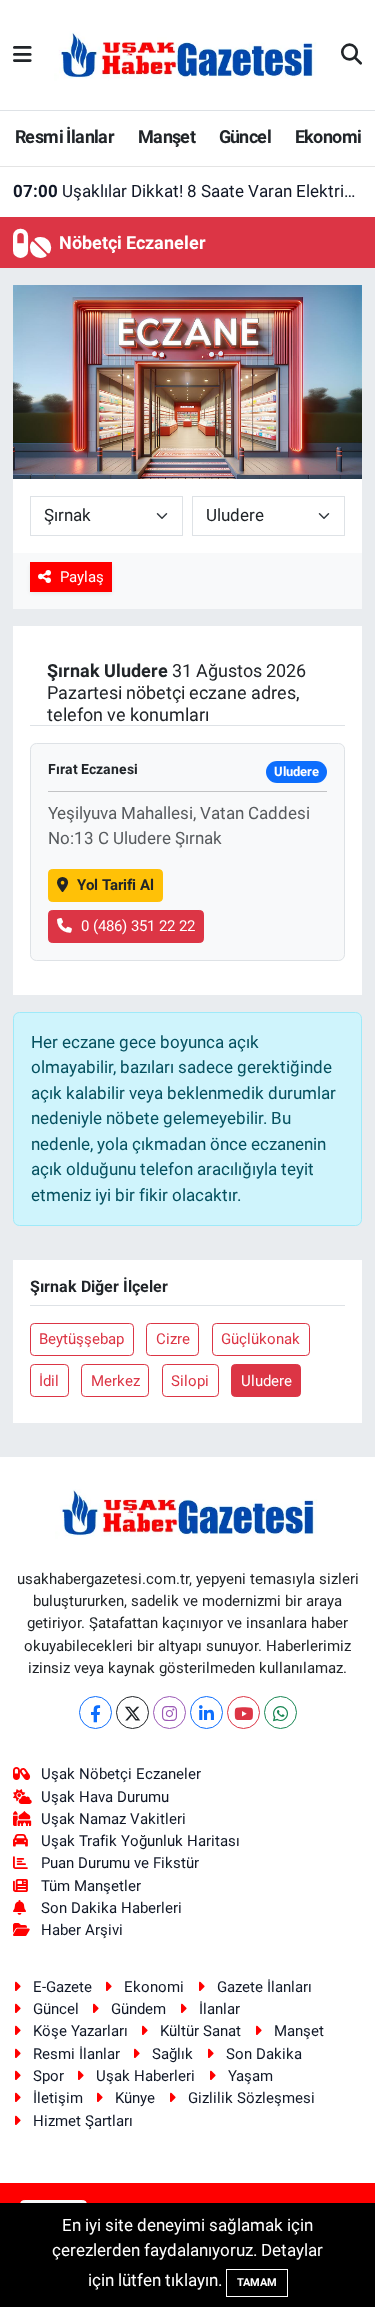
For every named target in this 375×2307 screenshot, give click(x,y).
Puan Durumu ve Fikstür (120, 1863)
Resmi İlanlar (64, 136)
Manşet (166, 136)
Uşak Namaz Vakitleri (113, 1819)
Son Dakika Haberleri (111, 1908)
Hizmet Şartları (83, 2121)
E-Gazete (62, 1987)
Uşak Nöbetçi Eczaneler (121, 1774)
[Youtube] (243, 1712)
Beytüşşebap (81, 1339)
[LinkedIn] (206, 1712)
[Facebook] (95, 1712)
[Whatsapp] (280, 1712)
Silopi (190, 1381)
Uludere (266, 1381)
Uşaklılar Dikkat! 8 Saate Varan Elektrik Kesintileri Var (188, 191)
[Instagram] (169, 1712)
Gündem (138, 2009)
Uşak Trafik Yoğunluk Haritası (140, 1841)
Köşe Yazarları (80, 2031)
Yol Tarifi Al (115, 885)
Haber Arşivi (82, 1930)
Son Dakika (264, 2054)
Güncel (245, 136)
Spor (48, 2076)
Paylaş (82, 577)
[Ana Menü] (22, 54)
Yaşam (250, 2076)
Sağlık (172, 2054)
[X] (132, 1712)
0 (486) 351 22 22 (138, 926)
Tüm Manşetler (91, 1886)
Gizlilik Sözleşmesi (251, 2098)
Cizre (173, 1339)
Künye (135, 2098)
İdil (49, 1381)
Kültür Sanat (200, 2031)
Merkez (115, 1381)
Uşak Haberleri (145, 2076)
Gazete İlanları (264, 1987)
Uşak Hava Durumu (105, 1797)
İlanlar (219, 2009)
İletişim (58, 2098)
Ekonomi (328, 136)
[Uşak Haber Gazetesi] (187, 54)
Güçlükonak (260, 1339)
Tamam (257, 2282)
